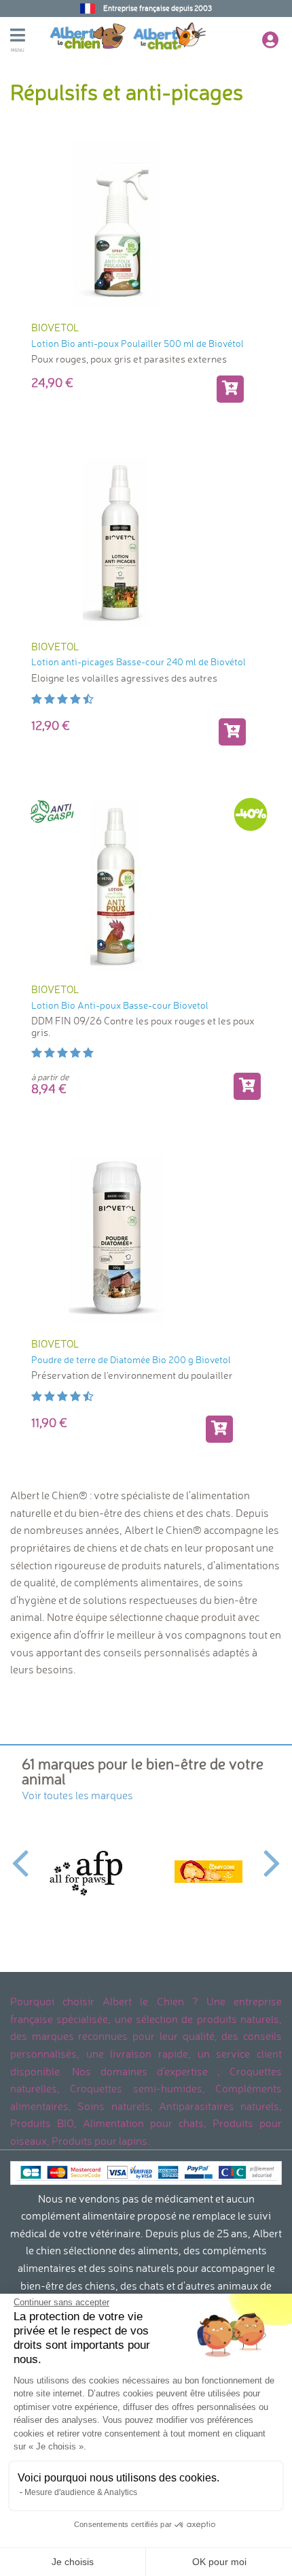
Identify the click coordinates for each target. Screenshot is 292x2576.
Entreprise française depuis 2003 (158, 8)
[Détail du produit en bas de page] (247, 1086)
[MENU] (30, 37)
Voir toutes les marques (77, 1795)
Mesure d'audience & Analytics (81, 2492)
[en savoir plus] (232, 732)
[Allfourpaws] (208, 1872)
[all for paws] (84, 1872)
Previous (20, 1855)
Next (272, 1855)
